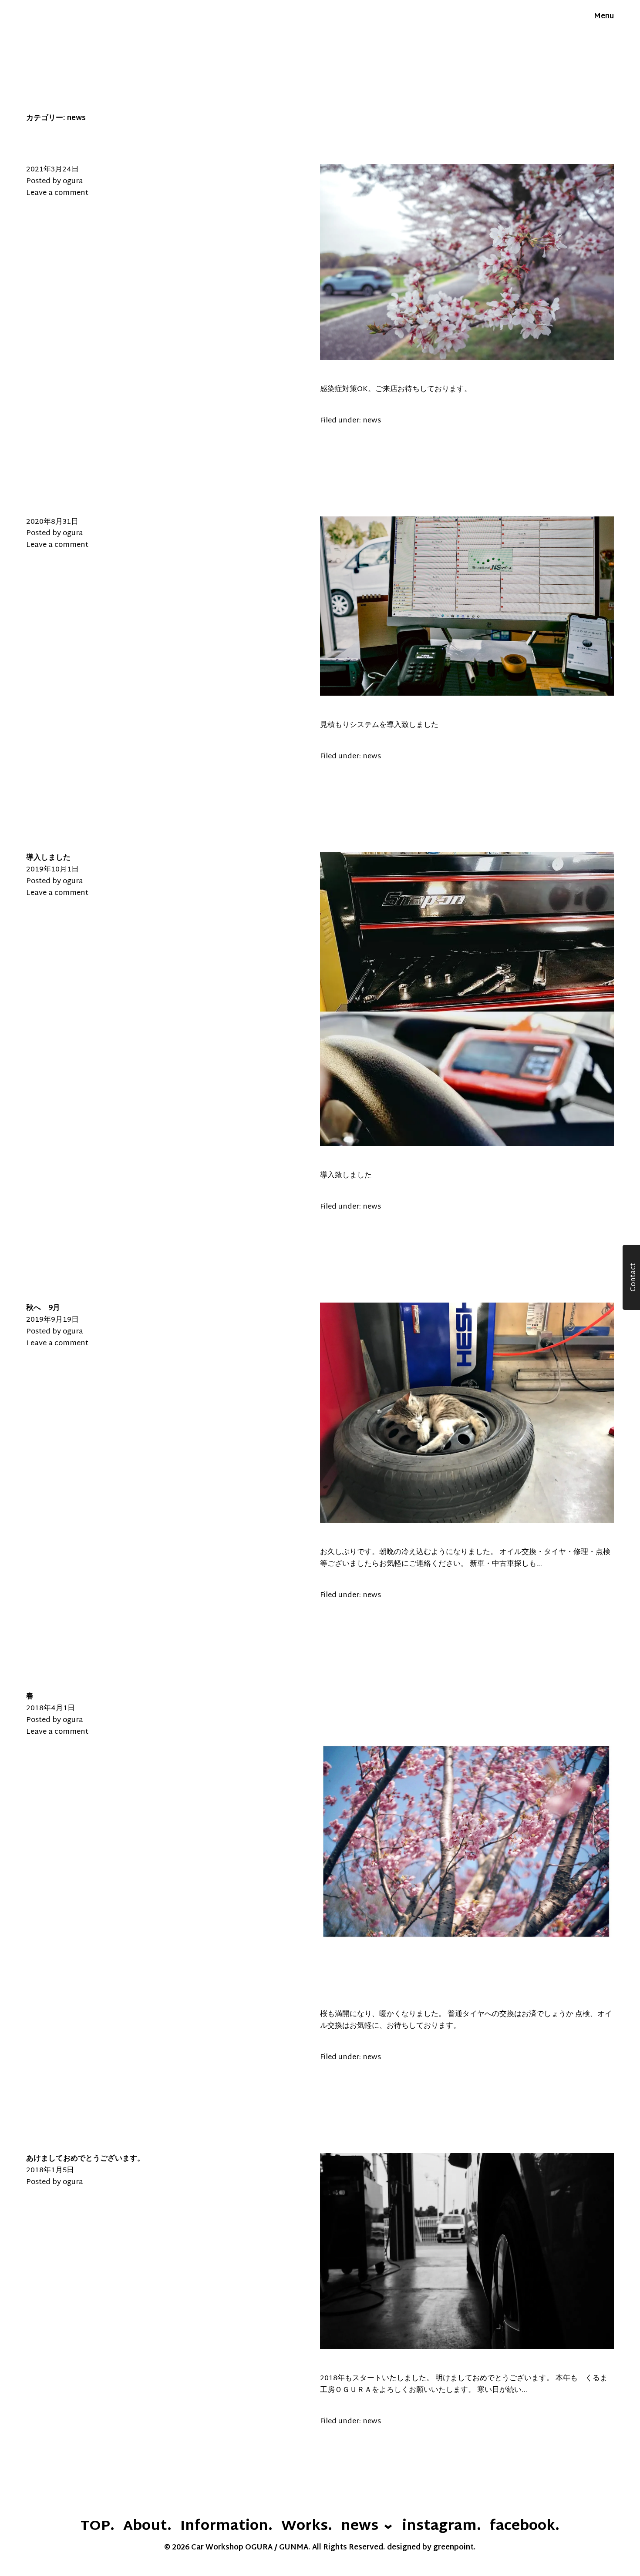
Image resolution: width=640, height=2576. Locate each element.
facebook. (525, 2527)
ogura (73, 181)
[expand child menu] (388, 2526)
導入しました (48, 858)
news (372, 421)
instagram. (442, 2527)
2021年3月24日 (52, 170)
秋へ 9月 (43, 1308)
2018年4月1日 (51, 1708)
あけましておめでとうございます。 (85, 2159)
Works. (307, 2527)
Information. (226, 2527)
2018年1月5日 (50, 2171)
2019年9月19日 (52, 1320)
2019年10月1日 (52, 870)
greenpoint (453, 2548)
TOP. (98, 2527)
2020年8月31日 (52, 522)
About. (147, 2527)
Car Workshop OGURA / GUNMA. (86, 17)
